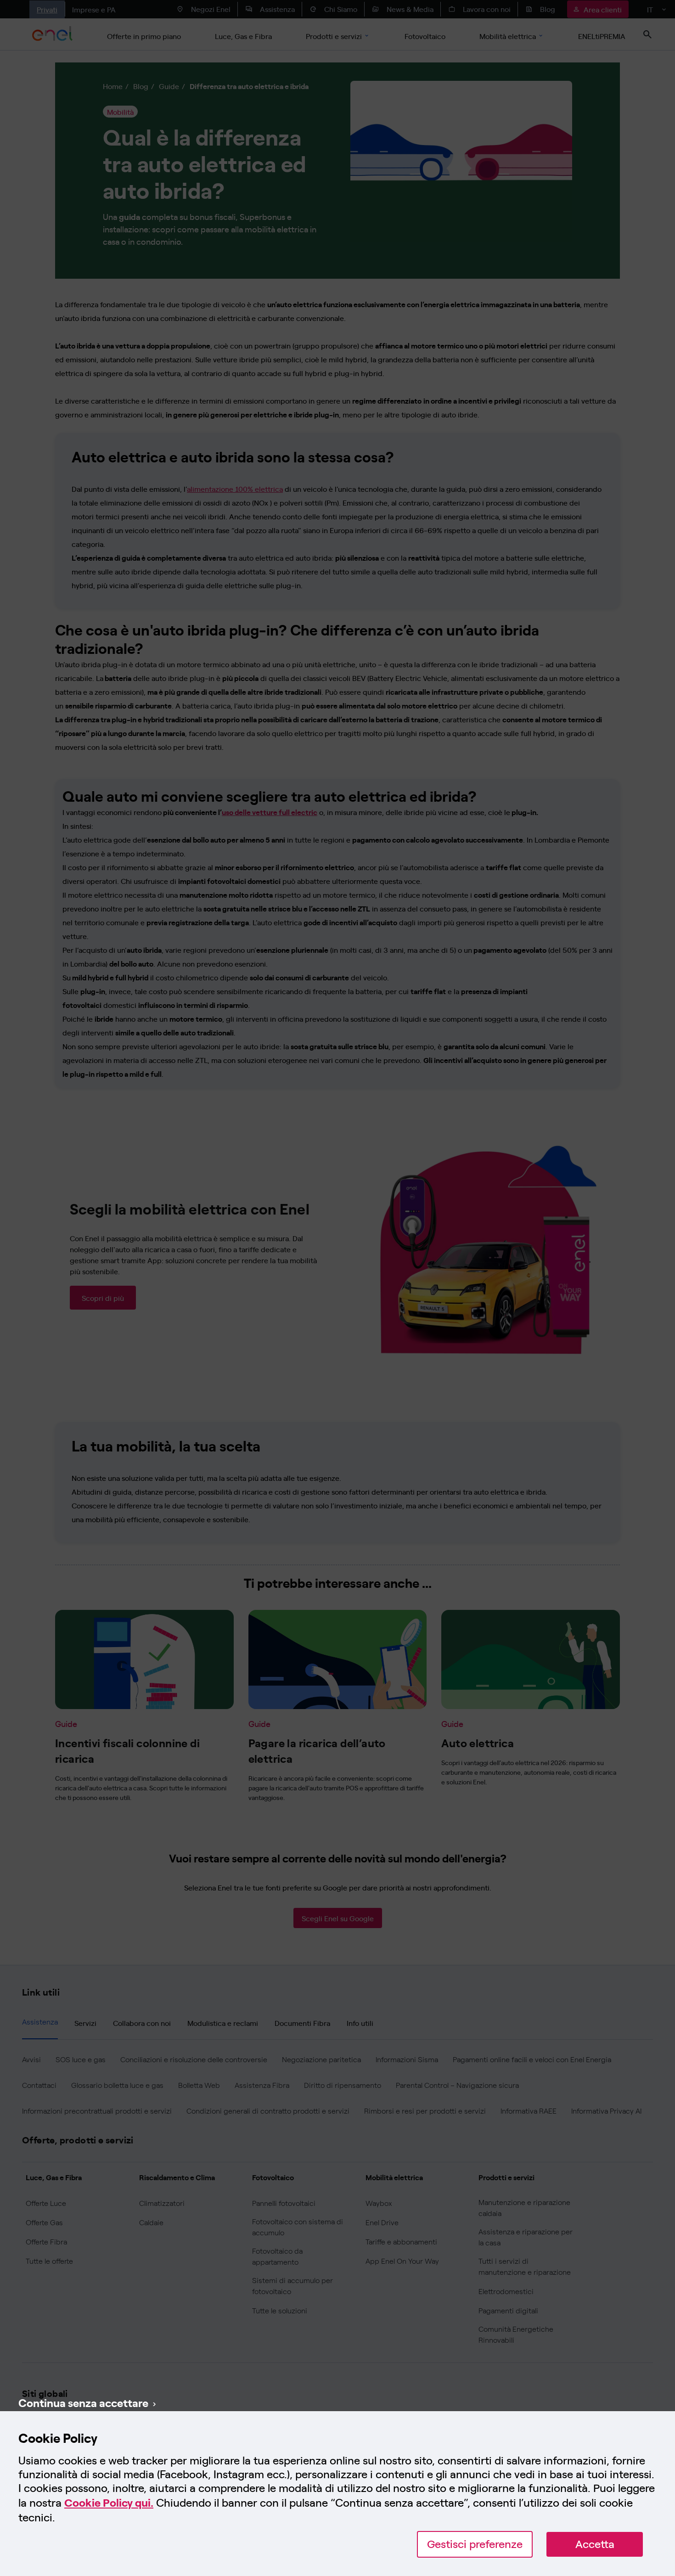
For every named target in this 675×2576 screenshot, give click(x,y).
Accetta (595, 2544)
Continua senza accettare (83, 2402)
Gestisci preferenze (475, 2544)
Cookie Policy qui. (109, 2503)
